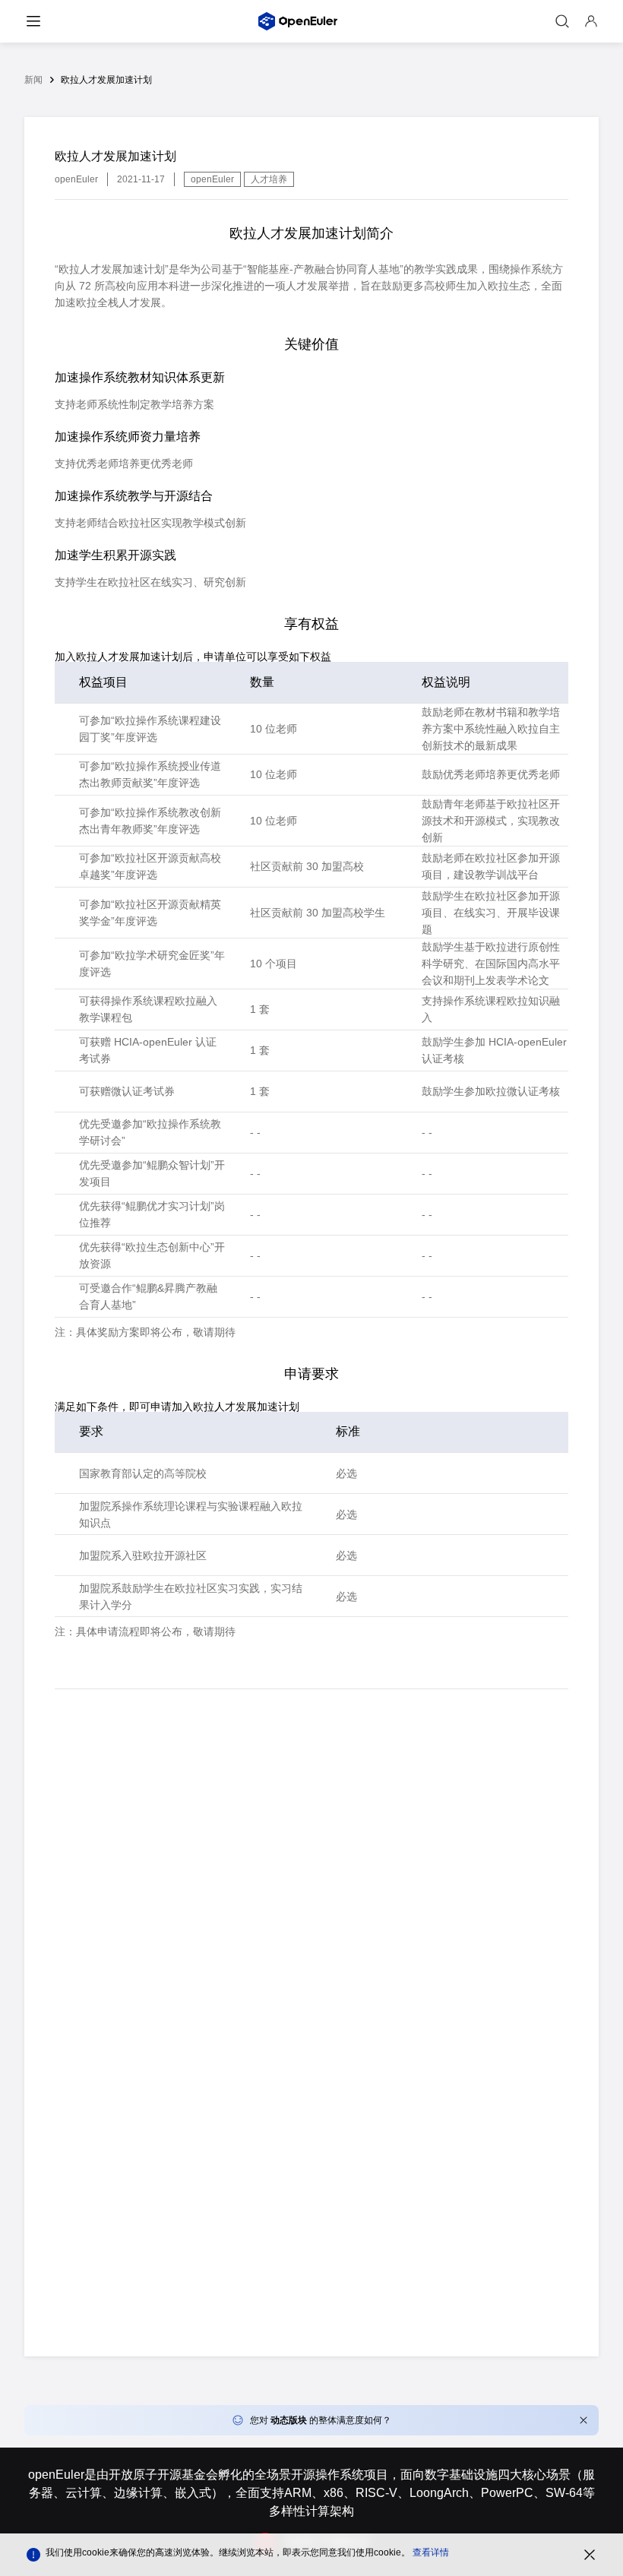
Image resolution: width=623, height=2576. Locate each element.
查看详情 (431, 2552)
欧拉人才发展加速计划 (106, 80)
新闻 (33, 80)
